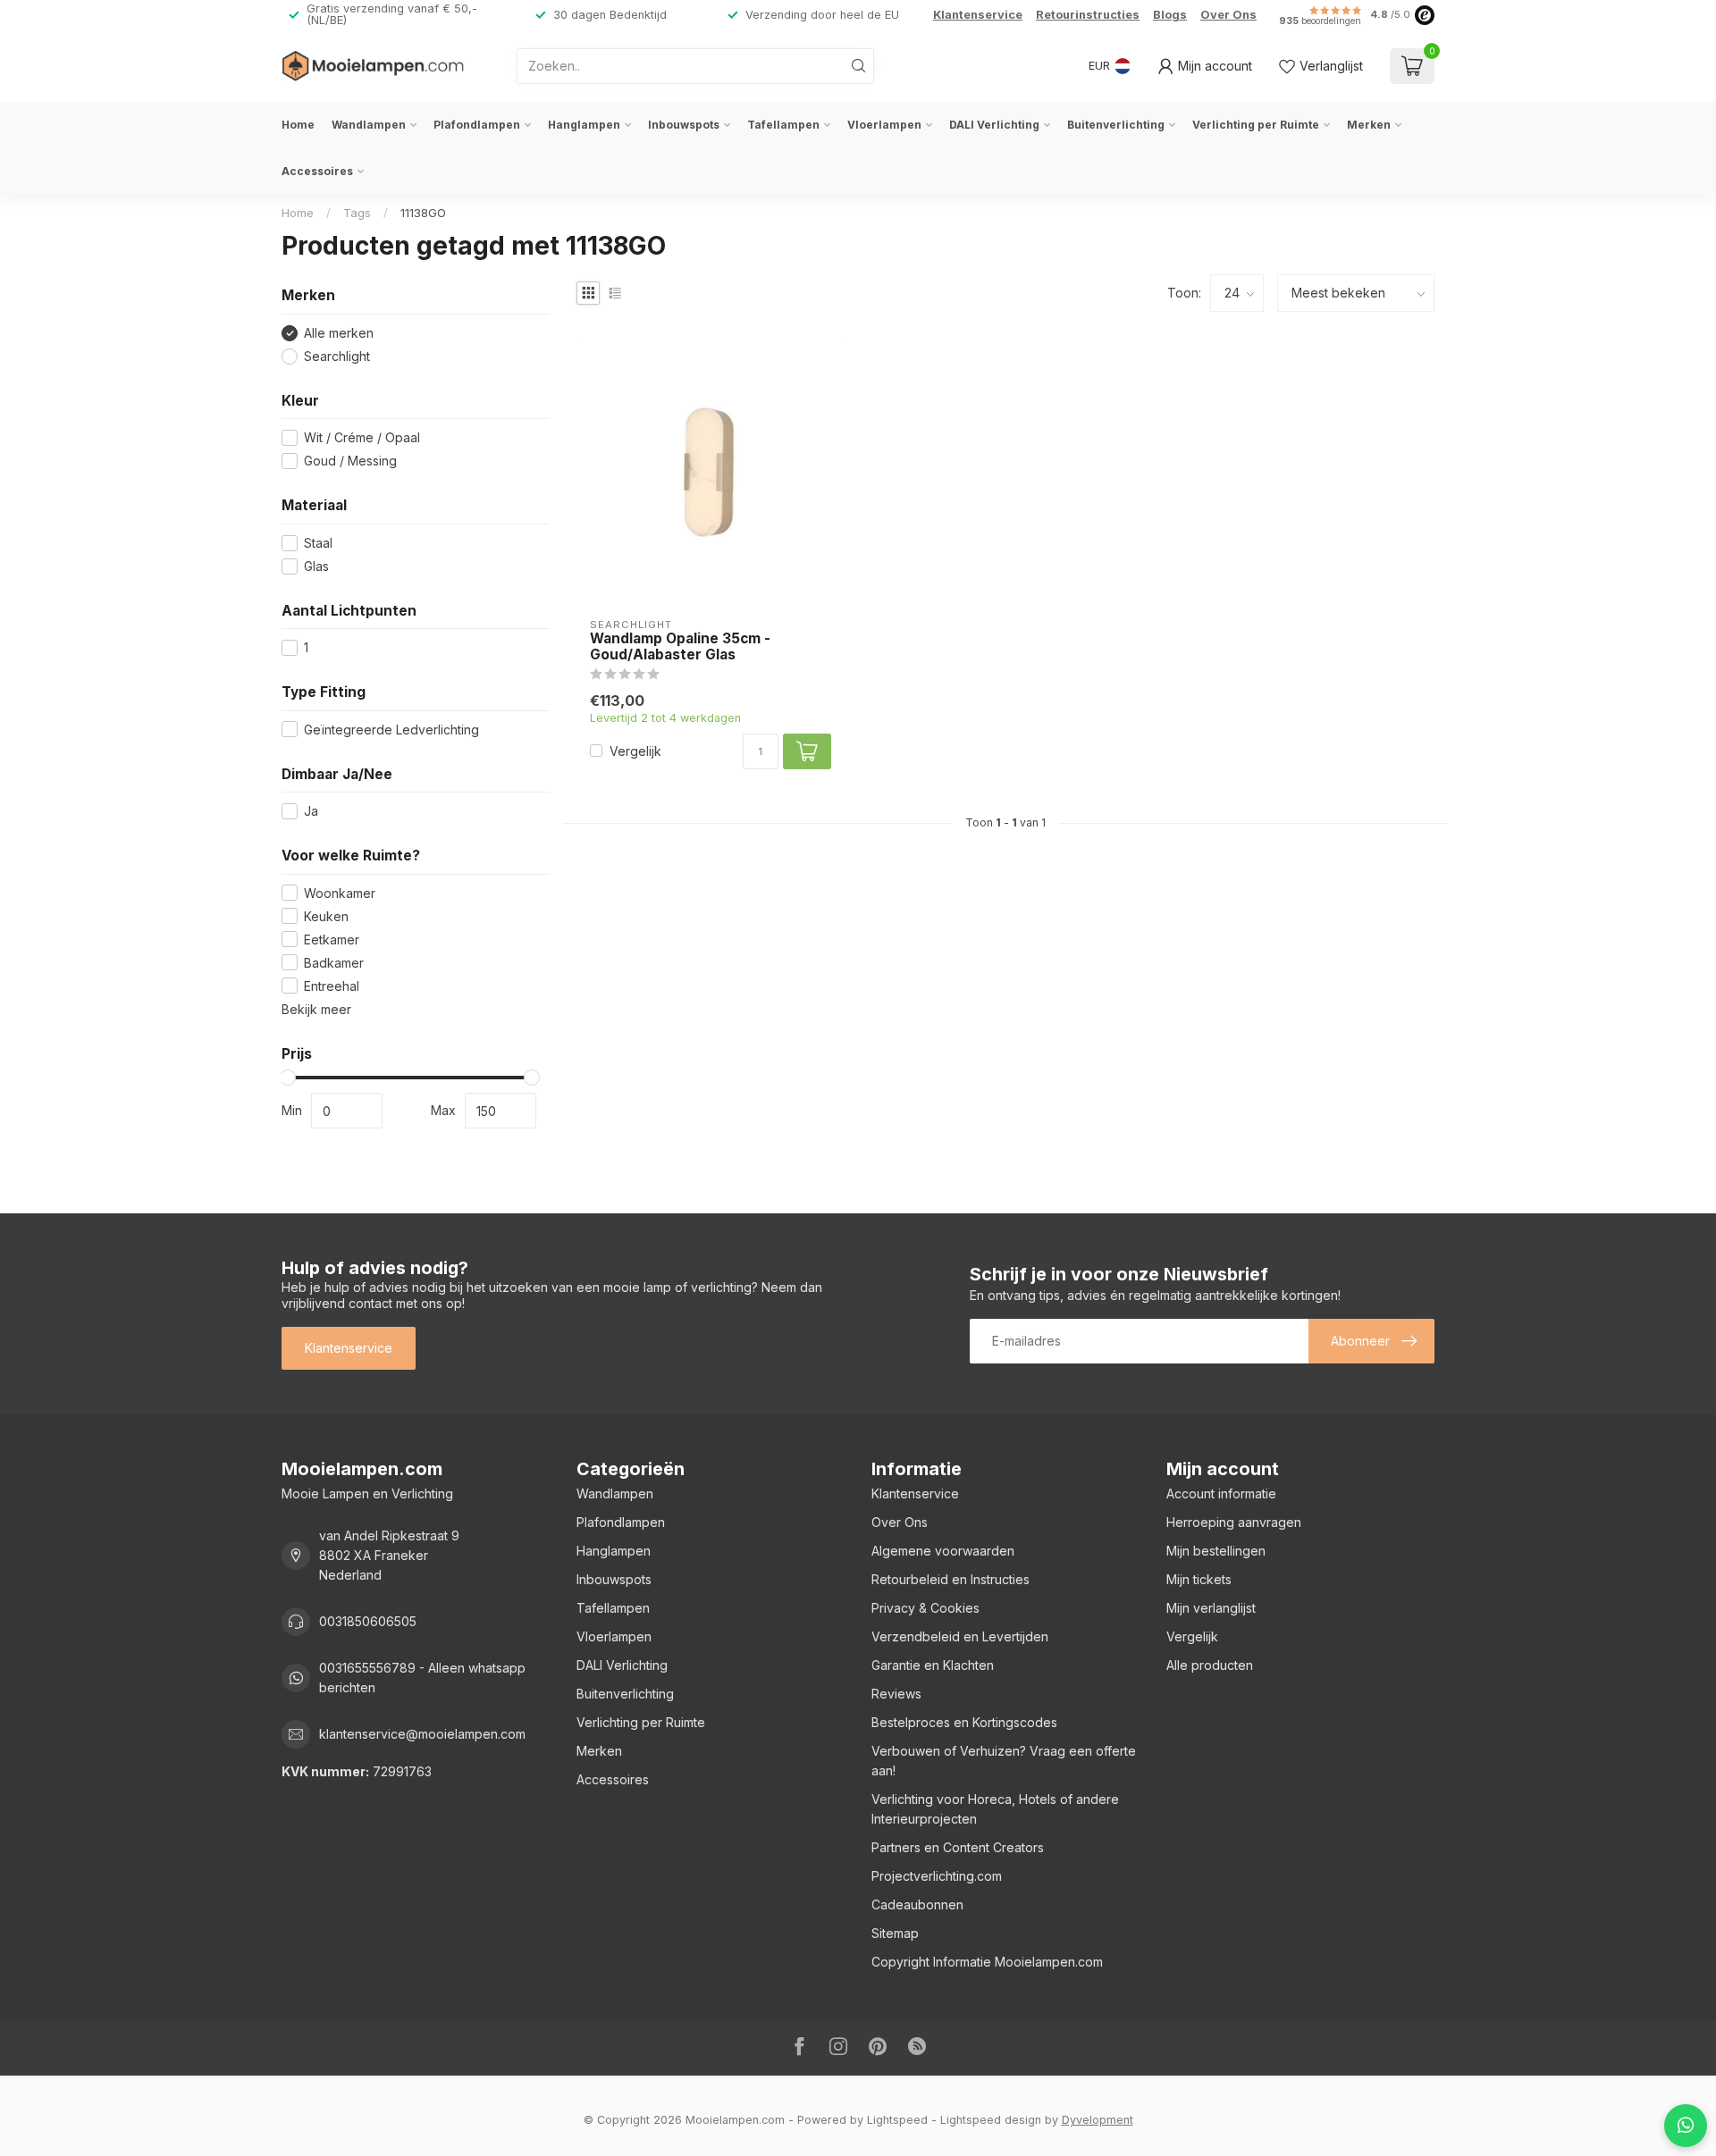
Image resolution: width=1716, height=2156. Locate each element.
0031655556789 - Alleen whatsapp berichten (422, 1678)
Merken (1369, 125)
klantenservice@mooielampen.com (422, 1734)
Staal (318, 543)
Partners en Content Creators (958, 1847)
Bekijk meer (316, 1009)
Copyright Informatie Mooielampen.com (987, 1962)
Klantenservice (978, 15)
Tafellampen (783, 125)
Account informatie (1221, 1493)
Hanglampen (584, 125)
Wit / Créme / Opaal (362, 437)
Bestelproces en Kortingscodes (964, 1722)
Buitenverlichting (1116, 125)
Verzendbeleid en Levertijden (960, 1636)
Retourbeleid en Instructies (951, 1579)
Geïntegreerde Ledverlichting (391, 730)
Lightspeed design (991, 2120)
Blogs (1170, 15)
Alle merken (339, 333)
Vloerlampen (884, 125)
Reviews (896, 1694)
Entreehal (332, 986)
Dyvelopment (1098, 2120)
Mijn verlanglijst (1211, 1608)
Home (298, 125)
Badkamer (334, 963)
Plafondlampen (477, 125)
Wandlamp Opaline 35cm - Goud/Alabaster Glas (680, 647)
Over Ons (1228, 15)
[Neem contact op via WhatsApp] (1686, 2126)
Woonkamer (340, 893)
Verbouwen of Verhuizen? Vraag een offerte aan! (1004, 1761)
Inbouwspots (684, 125)
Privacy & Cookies (925, 1608)
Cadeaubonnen (917, 1904)
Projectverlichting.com (937, 1876)
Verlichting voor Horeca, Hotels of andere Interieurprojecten (995, 1809)
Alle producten (1210, 1665)
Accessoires (317, 171)
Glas (316, 566)
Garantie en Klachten (933, 1665)
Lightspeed (897, 2120)
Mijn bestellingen (1216, 1551)
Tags (357, 213)
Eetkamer (332, 940)
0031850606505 (368, 1621)
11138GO (423, 213)
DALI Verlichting (994, 125)
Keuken (326, 916)
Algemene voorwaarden (943, 1551)
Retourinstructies (1088, 15)
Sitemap (895, 1933)
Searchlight (337, 356)
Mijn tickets (1199, 1579)
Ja (311, 811)
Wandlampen (369, 125)
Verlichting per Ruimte (1256, 125)
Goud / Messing (350, 461)
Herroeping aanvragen (1234, 1522)
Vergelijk (635, 751)
